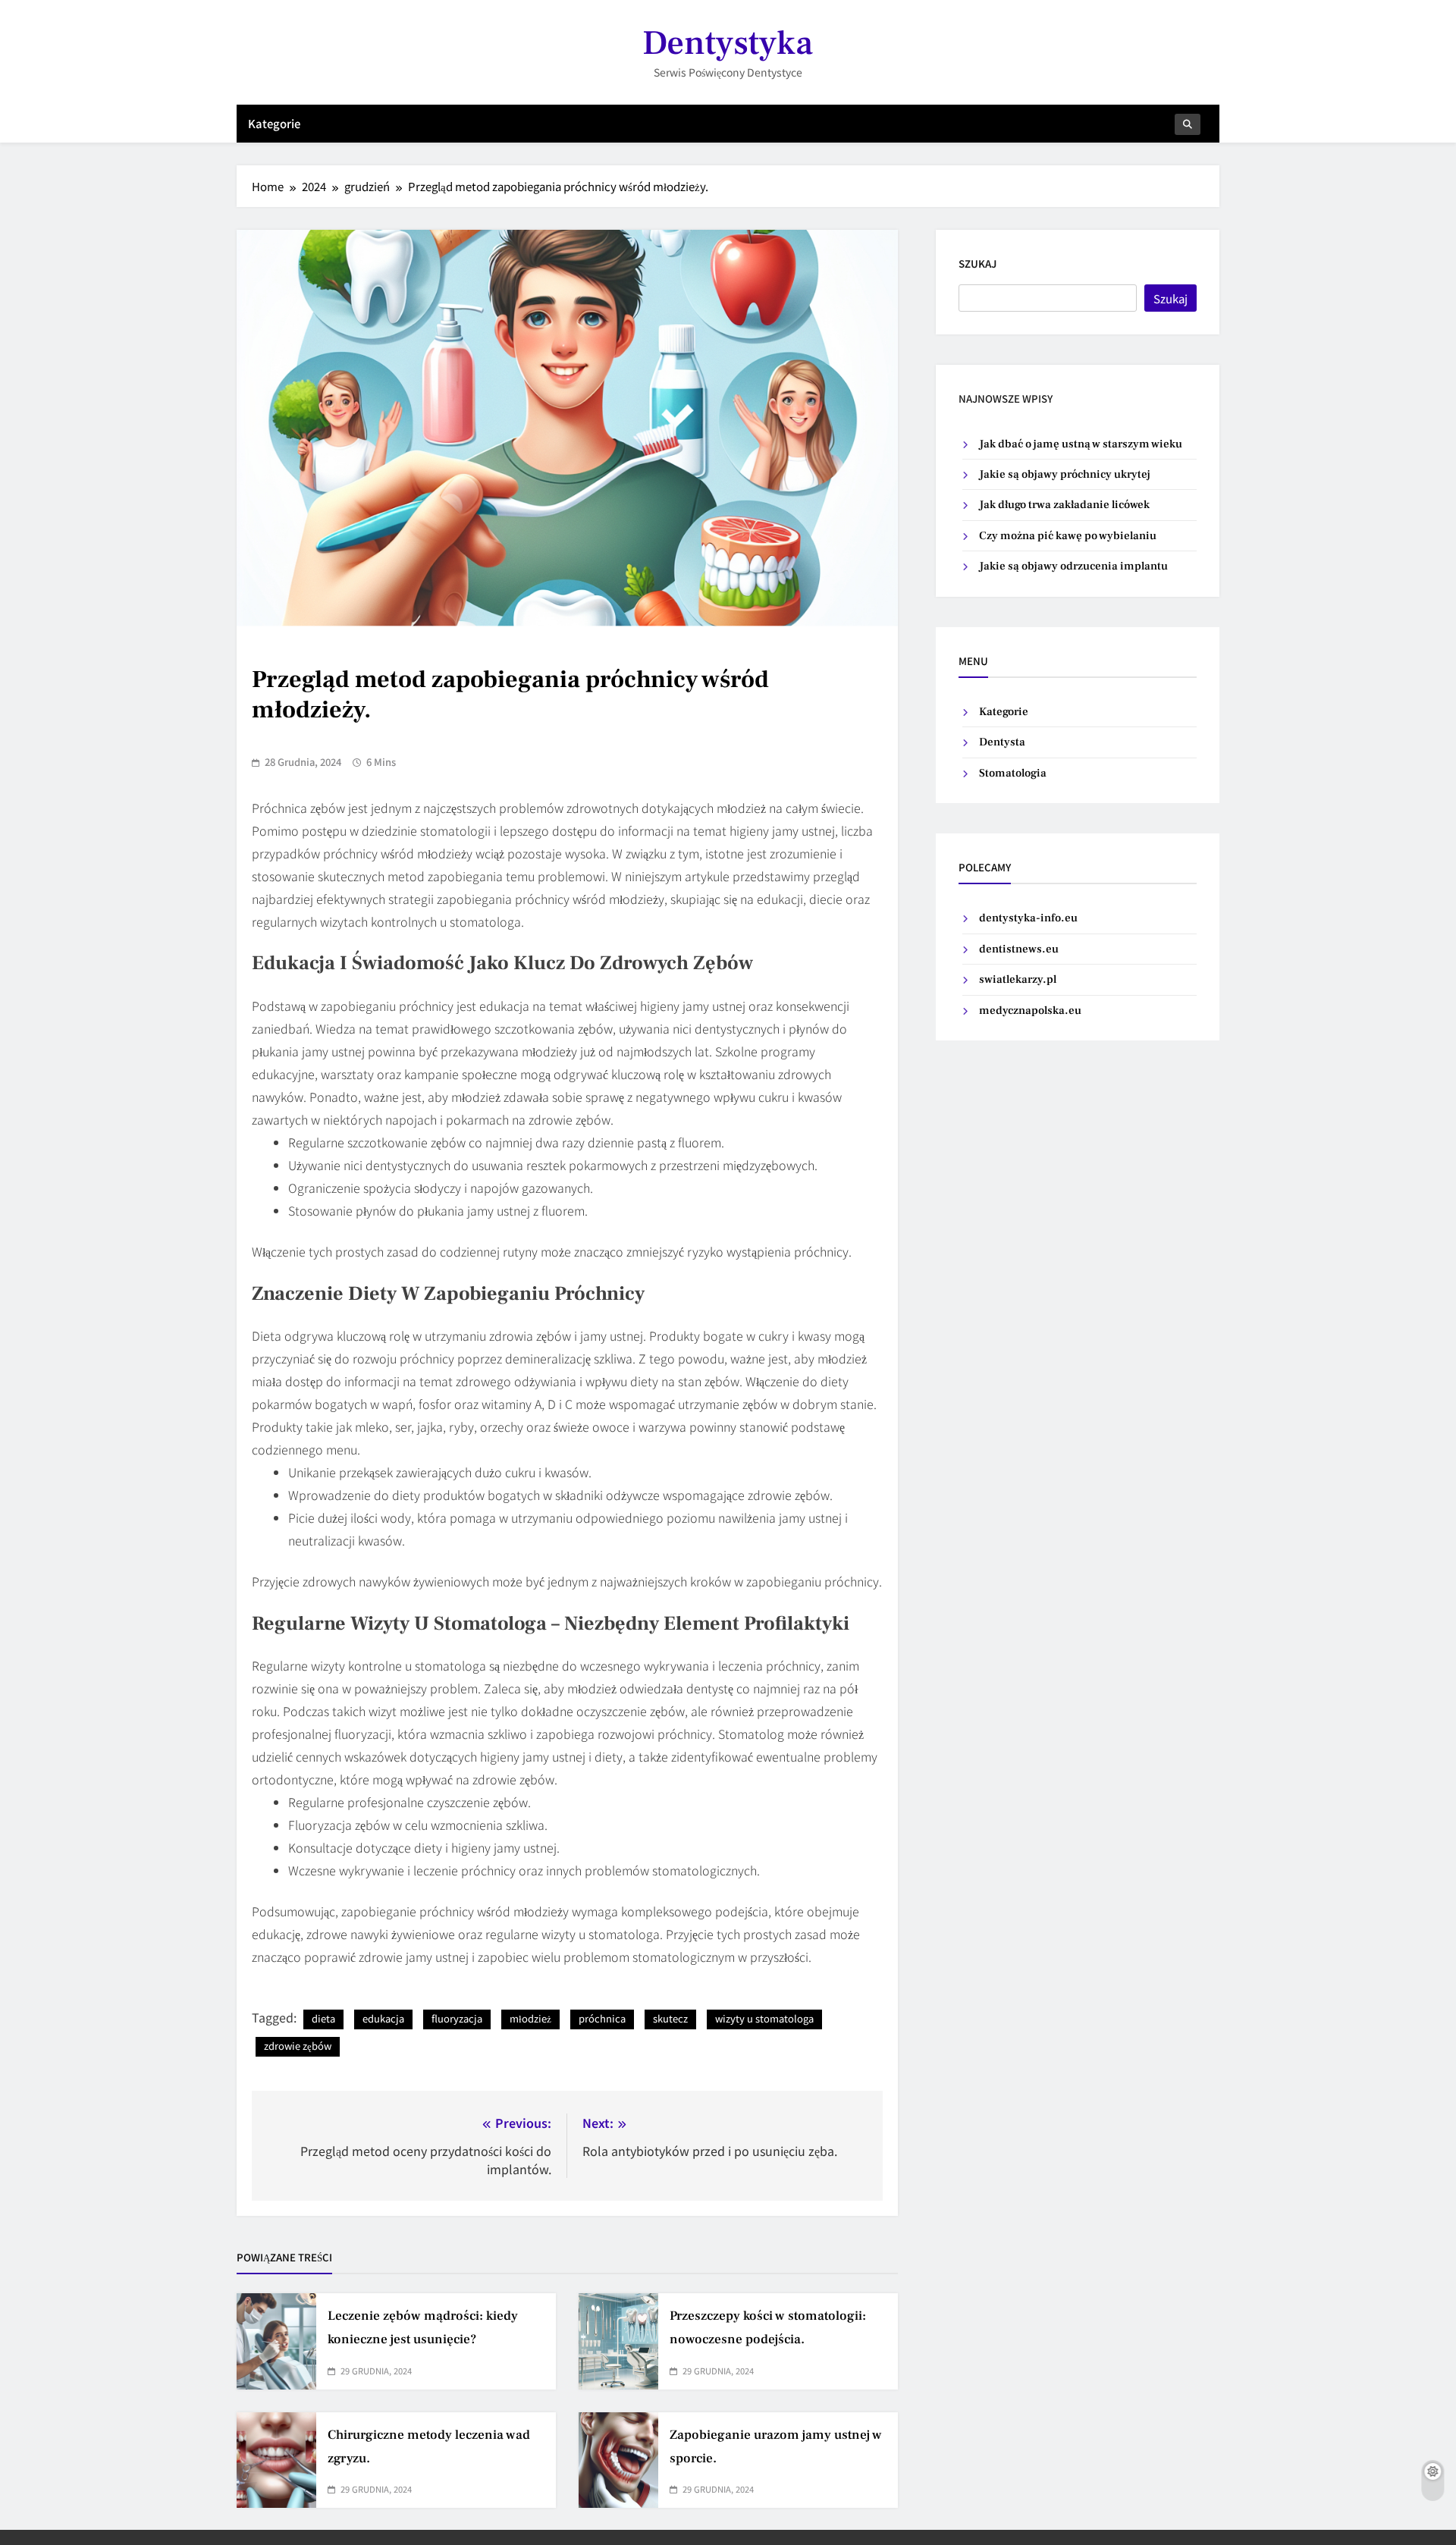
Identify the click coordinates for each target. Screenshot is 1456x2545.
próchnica (602, 2018)
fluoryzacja (457, 2018)
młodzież (530, 2018)
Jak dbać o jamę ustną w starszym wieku (1081, 444)
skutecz (670, 2018)
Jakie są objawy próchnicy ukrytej (1065, 474)
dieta (323, 2018)
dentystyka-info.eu (1028, 918)
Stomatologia (1013, 773)
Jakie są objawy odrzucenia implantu (1073, 566)
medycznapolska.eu (1030, 1010)
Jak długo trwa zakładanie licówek (1064, 505)
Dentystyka (728, 43)
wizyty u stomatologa (764, 2018)
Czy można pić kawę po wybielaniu (1068, 536)
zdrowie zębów (298, 2046)
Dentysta (1002, 742)
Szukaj (977, 264)
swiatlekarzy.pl (1018, 979)
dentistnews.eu (1019, 949)
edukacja (383, 2018)
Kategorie (274, 123)
